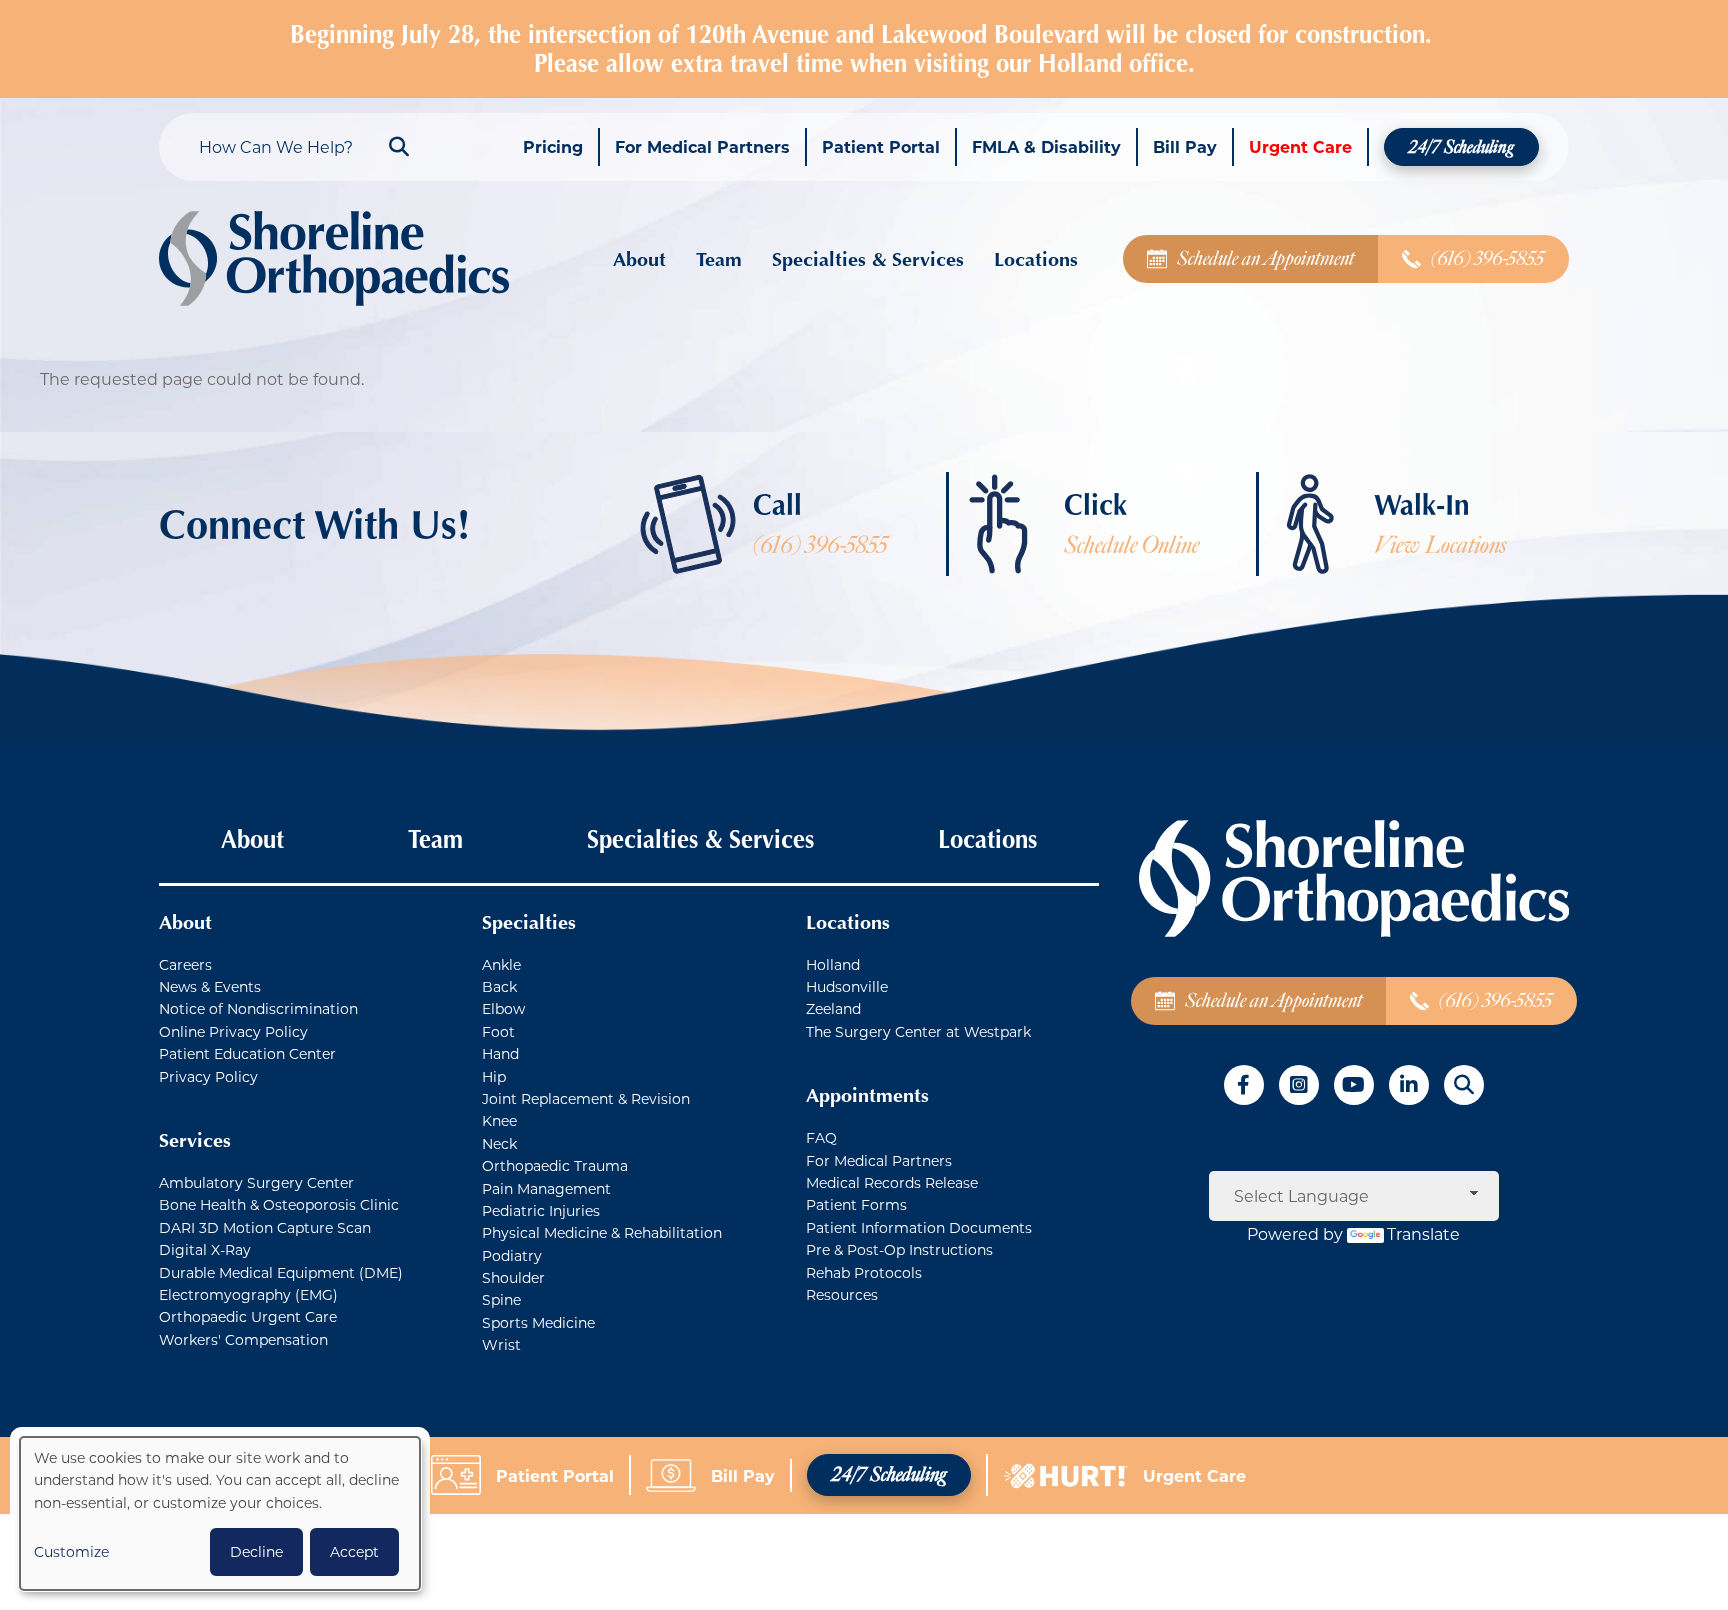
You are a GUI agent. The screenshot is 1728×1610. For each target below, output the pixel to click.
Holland (833, 964)
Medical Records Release (892, 1182)
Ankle (501, 964)
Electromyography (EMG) (248, 1294)
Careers (185, 964)
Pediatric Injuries (541, 1210)
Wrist (501, 1344)
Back (499, 986)
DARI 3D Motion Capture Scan (265, 1227)
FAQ (821, 1137)
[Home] (334, 258)
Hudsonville (847, 986)
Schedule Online (1131, 545)
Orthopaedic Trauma (555, 1165)
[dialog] (220, 1513)
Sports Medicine (538, 1322)
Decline (256, 1551)
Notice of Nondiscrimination (258, 1008)
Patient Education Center (247, 1053)
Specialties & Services (868, 259)
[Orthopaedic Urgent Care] (1073, 1474)
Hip (494, 1076)
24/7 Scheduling (1461, 147)
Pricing (553, 146)
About (639, 259)
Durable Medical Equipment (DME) (281, 1272)
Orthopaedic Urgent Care (248, 1316)
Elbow (503, 1008)
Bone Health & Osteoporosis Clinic (279, 1204)
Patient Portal (881, 146)
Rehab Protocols (864, 1272)
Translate (1423, 1233)
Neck (499, 1143)
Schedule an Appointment (1265, 258)
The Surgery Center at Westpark (918, 1031)
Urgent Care (1300, 146)
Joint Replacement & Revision (586, 1098)
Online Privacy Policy (233, 1031)
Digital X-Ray (205, 1249)
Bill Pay (1185, 146)
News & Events (210, 986)
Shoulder (513, 1277)
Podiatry (512, 1255)
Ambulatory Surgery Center (256, 1182)
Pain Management (546, 1188)
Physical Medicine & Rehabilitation (602, 1232)
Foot (498, 1031)
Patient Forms (856, 1204)
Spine (501, 1299)
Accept (354, 1551)
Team (719, 259)
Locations (1036, 259)
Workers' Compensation (243, 1339)
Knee (499, 1120)
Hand (500, 1053)
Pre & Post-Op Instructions (899, 1249)
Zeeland (833, 1008)
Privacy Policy (208, 1076)
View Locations (1440, 545)
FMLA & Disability (1046, 146)
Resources (842, 1294)
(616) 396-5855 (1488, 258)
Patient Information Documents (919, 1227)
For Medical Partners (702, 146)
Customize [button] (71, 1551)
